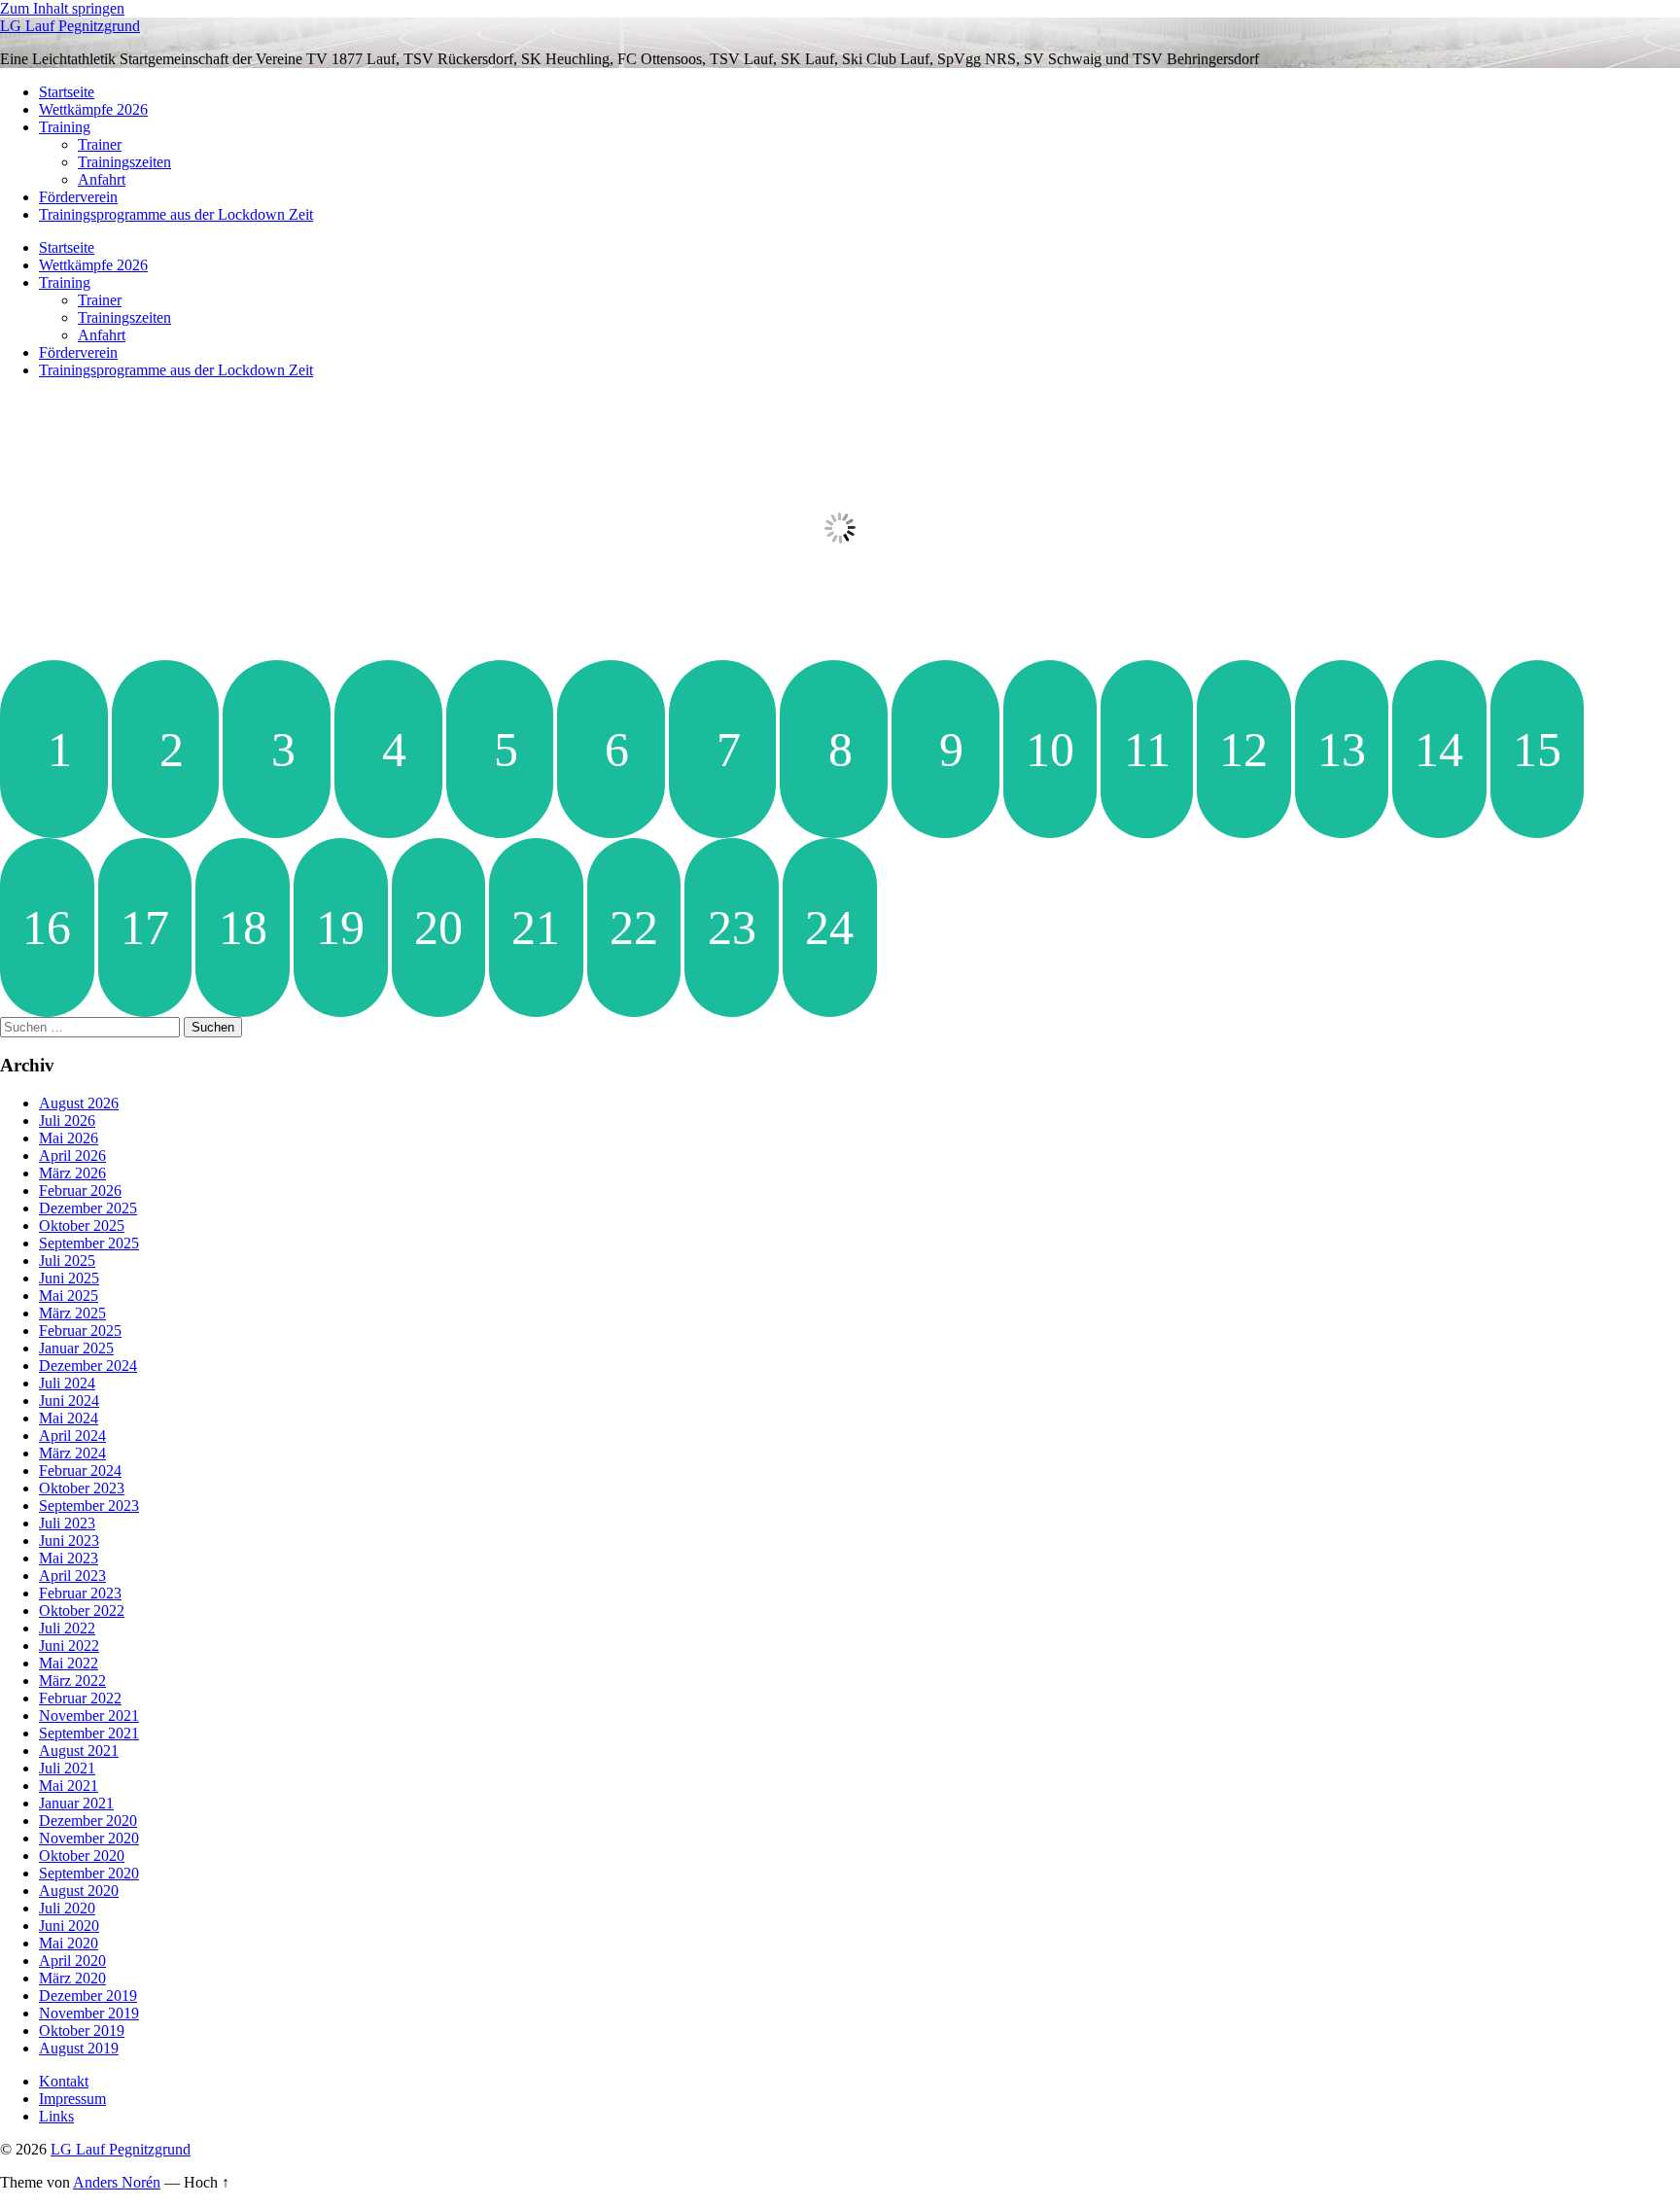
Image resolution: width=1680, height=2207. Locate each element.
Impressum (72, 2099)
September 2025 (89, 1243)
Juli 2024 (67, 1383)
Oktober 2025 (82, 1226)
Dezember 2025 (88, 1208)
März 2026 (72, 1173)
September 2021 (89, 1733)
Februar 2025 (80, 1331)
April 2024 (72, 1436)
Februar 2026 (80, 1191)
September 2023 (89, 1506)
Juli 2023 (67, 1523)
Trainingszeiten (124, 162)
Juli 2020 (67, 1908)
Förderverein (78, 197)
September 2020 (89, 1873)
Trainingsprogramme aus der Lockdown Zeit (176, 214)
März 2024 (72, 1453)
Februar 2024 (80, 1471)
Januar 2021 (76, 1803)
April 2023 (72, 1576)
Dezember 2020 (88, 1821)
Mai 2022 (69, 1663)
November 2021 (89, 1716)
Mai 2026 (69, 1138)
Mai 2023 (69, 1558)
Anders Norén (117, 2182)
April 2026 (72, 1156)
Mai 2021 (69, 1786)
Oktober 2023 (82, 1488)
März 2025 (72, 1313)
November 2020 (89, 1838)
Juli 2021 (67, 1768)
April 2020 (72, 1961)
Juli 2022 (67, 1628)
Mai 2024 (69, 1418)
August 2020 (79, 1891)
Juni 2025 (69, 1278)
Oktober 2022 (82, 1611)
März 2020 (72, 1978)
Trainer (100, 144)
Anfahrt (102, 179)
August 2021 (79, 1751)
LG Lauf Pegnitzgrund (70, 26)
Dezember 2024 (88, 1366)
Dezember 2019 (88, 1996)
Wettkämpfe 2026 (93, 109)
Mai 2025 (69, 1296)
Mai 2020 (69, 1943)
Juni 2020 (69, 1926)
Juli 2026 (67, 1121)
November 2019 (89, 2013)
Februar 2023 (80, 1593)
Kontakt (64, 2081)
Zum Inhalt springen (62, 8)
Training (65, 127)
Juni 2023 (69, 1541)
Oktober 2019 (82, 2031)
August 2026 (79, 1103)
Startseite (67, 92)
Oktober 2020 (82, 1856)
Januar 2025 (76, 1348)
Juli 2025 (67, 1261)
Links (56, 2116)
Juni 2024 (69, 1401)
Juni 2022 (69, 1646)
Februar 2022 (80, 1698)
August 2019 (79, 2048)
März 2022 (72, 1681)
